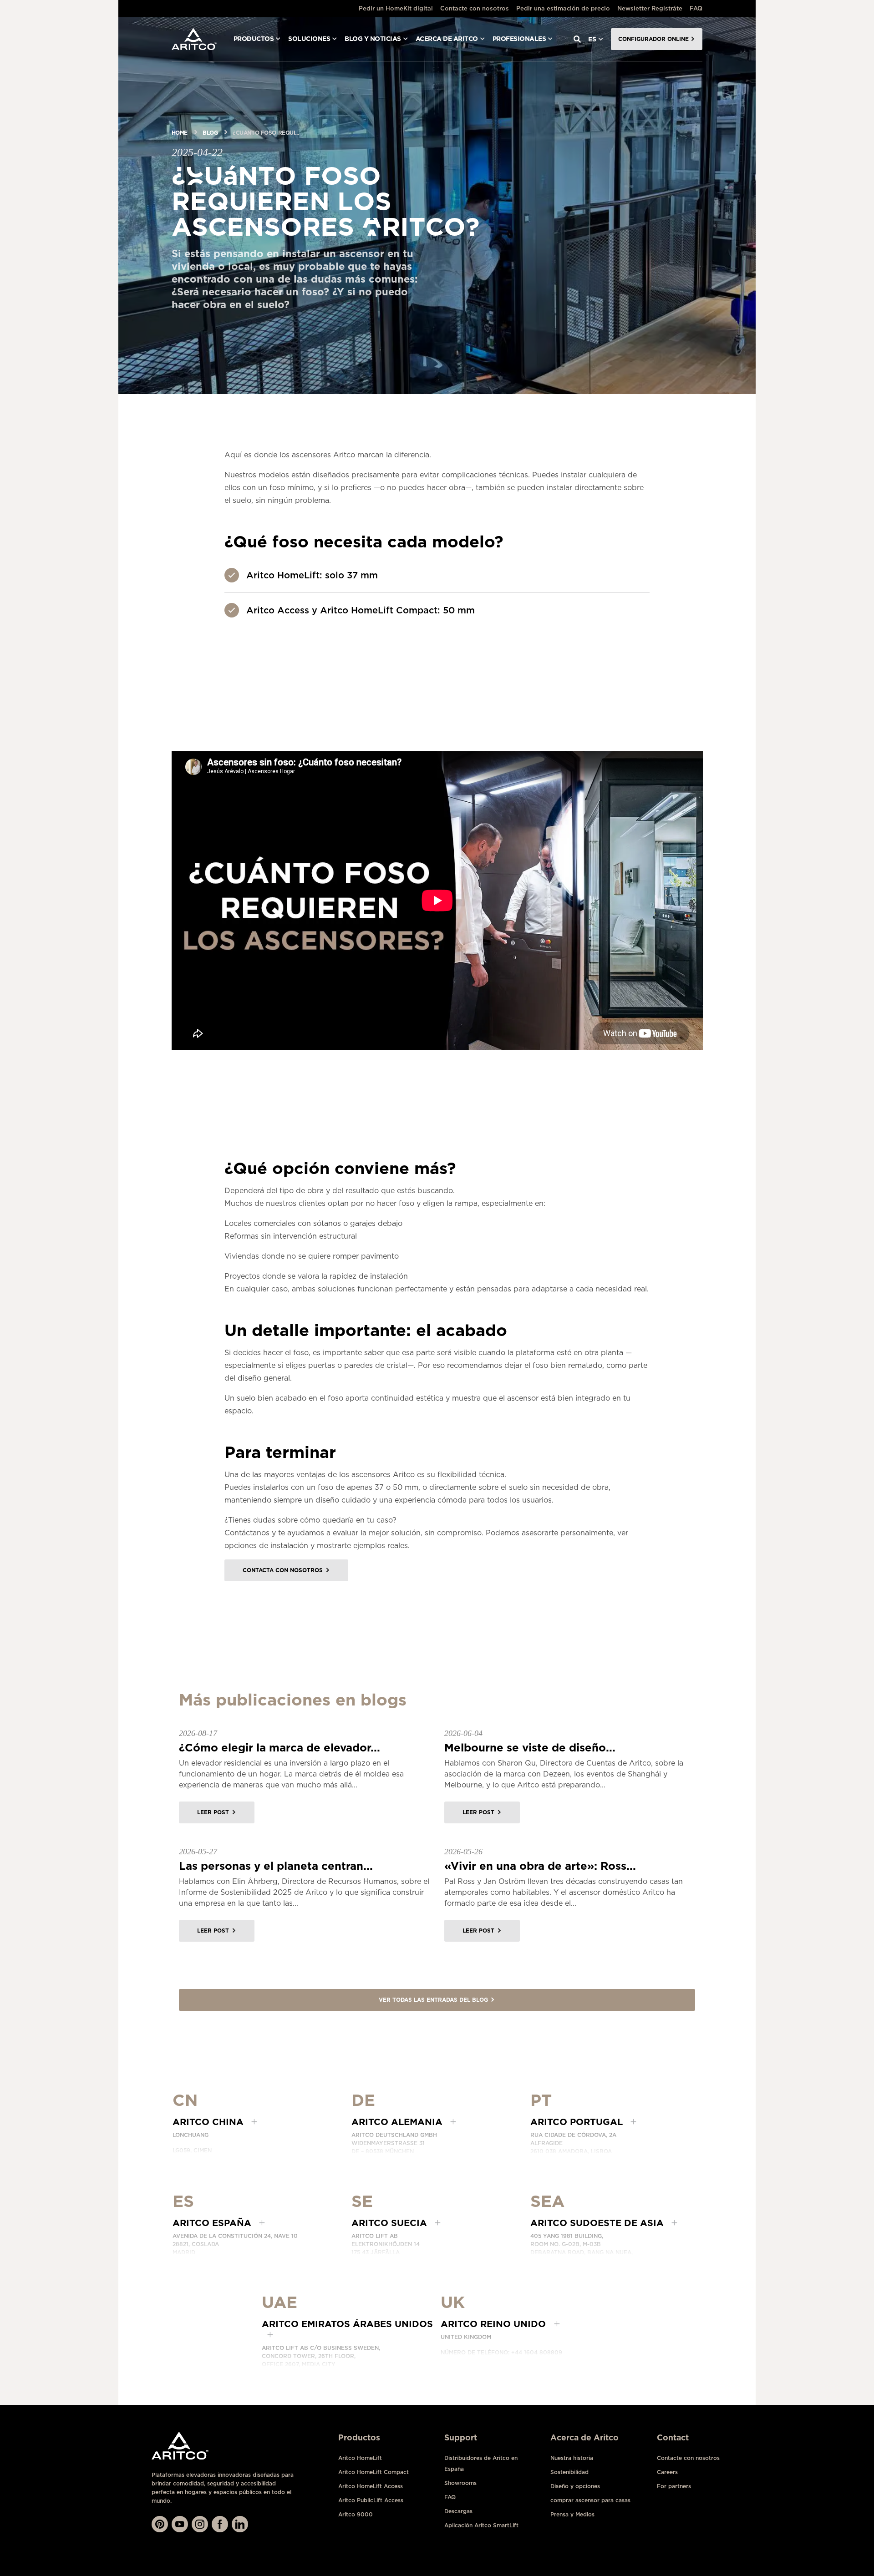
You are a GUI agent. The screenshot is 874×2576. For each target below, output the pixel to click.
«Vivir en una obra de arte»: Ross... (540, 1866)
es (592, 39)
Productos (254, 39)
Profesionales (519, 39)
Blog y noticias (373, 39)
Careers (667, 2472)
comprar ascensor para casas (590, 2500)
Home (180, 133)
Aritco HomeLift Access (371, 2486)
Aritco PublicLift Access (371, 2500)
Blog (210, 133)
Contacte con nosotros (475, 8)
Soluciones (309, 39)
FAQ (696, 8)
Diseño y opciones (575, 2486)
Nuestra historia (572, 2458)
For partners (674, 2486)
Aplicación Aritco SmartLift (481, 2525)
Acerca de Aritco (447, 39)
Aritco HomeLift (360, 2458)
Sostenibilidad (569, 2472)
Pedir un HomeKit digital (396, 8)
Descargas (458, 2511)
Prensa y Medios (572, 2514)
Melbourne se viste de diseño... (530, 1748)
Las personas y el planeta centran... (276, 1866)
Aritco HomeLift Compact (373, 2472)
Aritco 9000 (356, 2514)
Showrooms (460, 2483)
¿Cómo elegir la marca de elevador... (279, 1748)
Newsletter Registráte (650, 8)
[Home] (194, 39)
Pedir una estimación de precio (563, 8)
